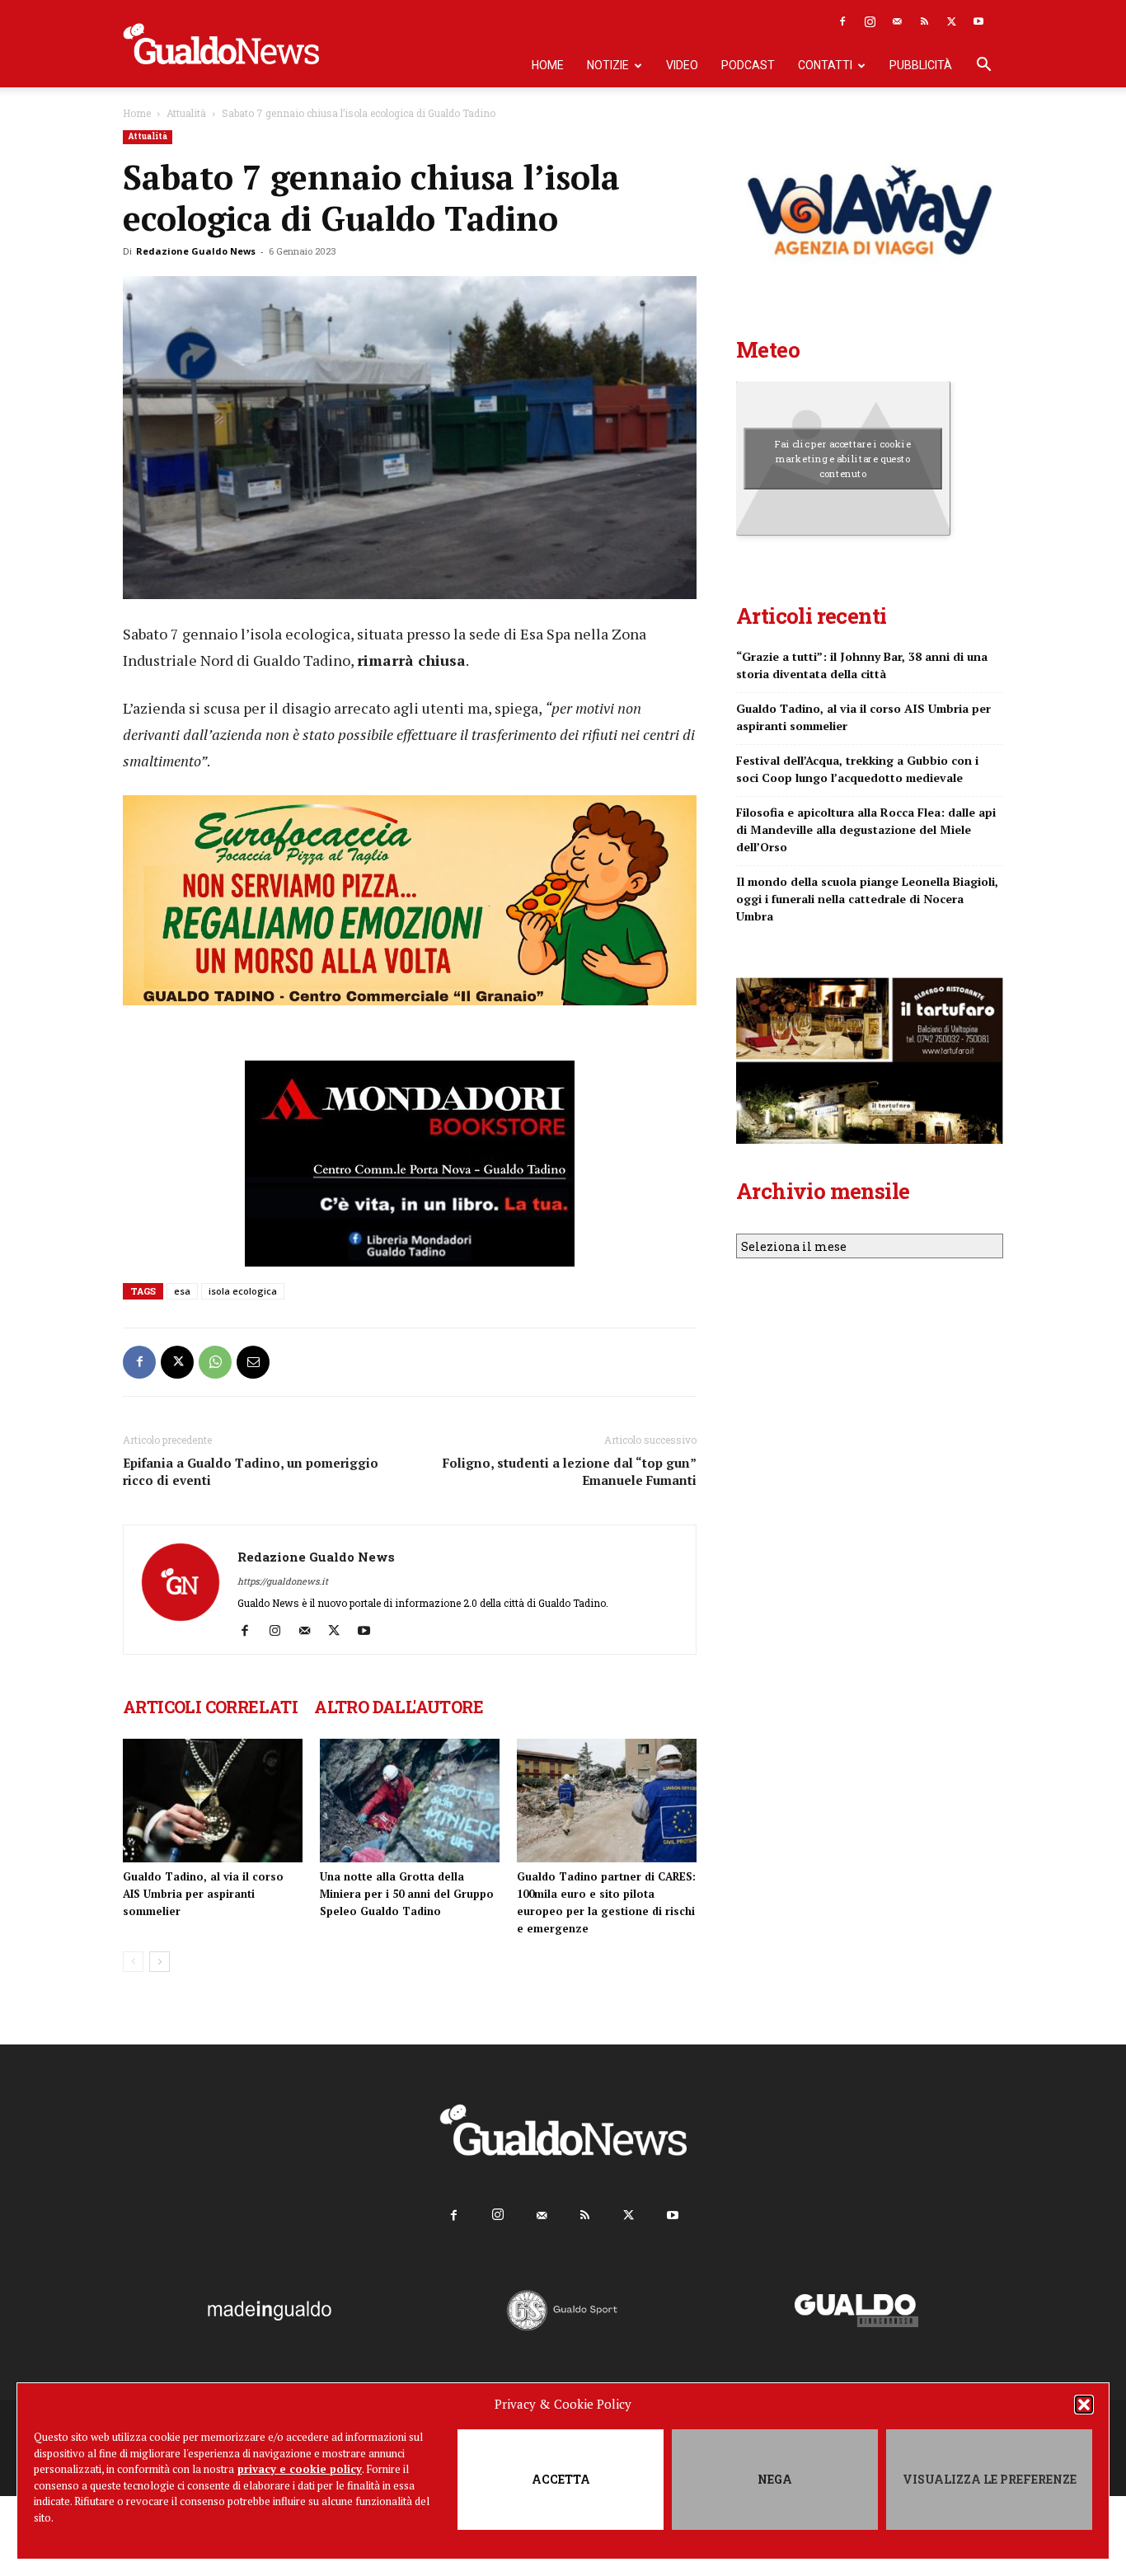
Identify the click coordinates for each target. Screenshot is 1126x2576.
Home (548, 65)
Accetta (561, 2479)
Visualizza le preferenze (990, 2479)
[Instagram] (870, 21)
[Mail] (897, 21)
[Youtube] (978, 21)
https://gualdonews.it (283, 1581)
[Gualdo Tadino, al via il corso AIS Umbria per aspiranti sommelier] (213, 1801)
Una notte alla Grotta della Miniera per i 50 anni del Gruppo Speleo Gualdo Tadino (407, 1894)
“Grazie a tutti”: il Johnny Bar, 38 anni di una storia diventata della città (862, 665)
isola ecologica (243, 1291)
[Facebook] (842, 21)
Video (682, 65)
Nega (775, 2479)
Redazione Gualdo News (196, 251)
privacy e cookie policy (300, 2469)
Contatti (825, 65)
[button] (1084, 2405)
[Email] (253, 1362)
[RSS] (924, 21)
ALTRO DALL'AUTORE (399, 1707)
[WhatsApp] (215, 1362)
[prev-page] (133, 1962)
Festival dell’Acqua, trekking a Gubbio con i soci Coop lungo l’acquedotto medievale (857, 769)
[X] (951, 21)
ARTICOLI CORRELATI (210, 1707)
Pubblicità (921, 65)
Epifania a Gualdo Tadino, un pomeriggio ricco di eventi (251, 1471)
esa (182, 1291)
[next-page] (160, 1962)
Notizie (608, 65)
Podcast (748, 65)
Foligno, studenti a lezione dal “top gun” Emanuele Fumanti (570, 1471)
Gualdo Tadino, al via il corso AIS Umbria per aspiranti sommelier (203, 1894)
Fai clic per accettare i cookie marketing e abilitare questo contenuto (843, 458)
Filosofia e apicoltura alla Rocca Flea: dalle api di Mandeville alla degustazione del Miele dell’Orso (866, 829)
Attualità (186, 113)
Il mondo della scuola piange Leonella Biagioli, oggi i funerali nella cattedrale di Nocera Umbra (867, 899)
